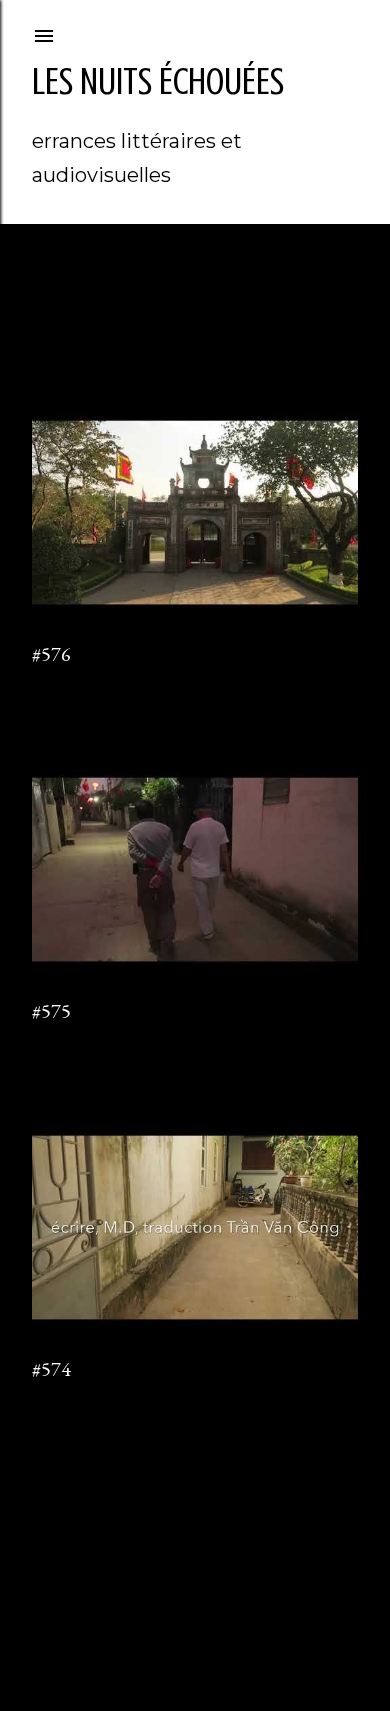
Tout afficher (103, 314)
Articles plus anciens (286, 1479)
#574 (51, 1369)
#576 (51, 654)
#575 (51, 1011)
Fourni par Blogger (211, 1600)
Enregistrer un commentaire (114, 682)
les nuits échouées (158, 81)
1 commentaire (75, 1039)
